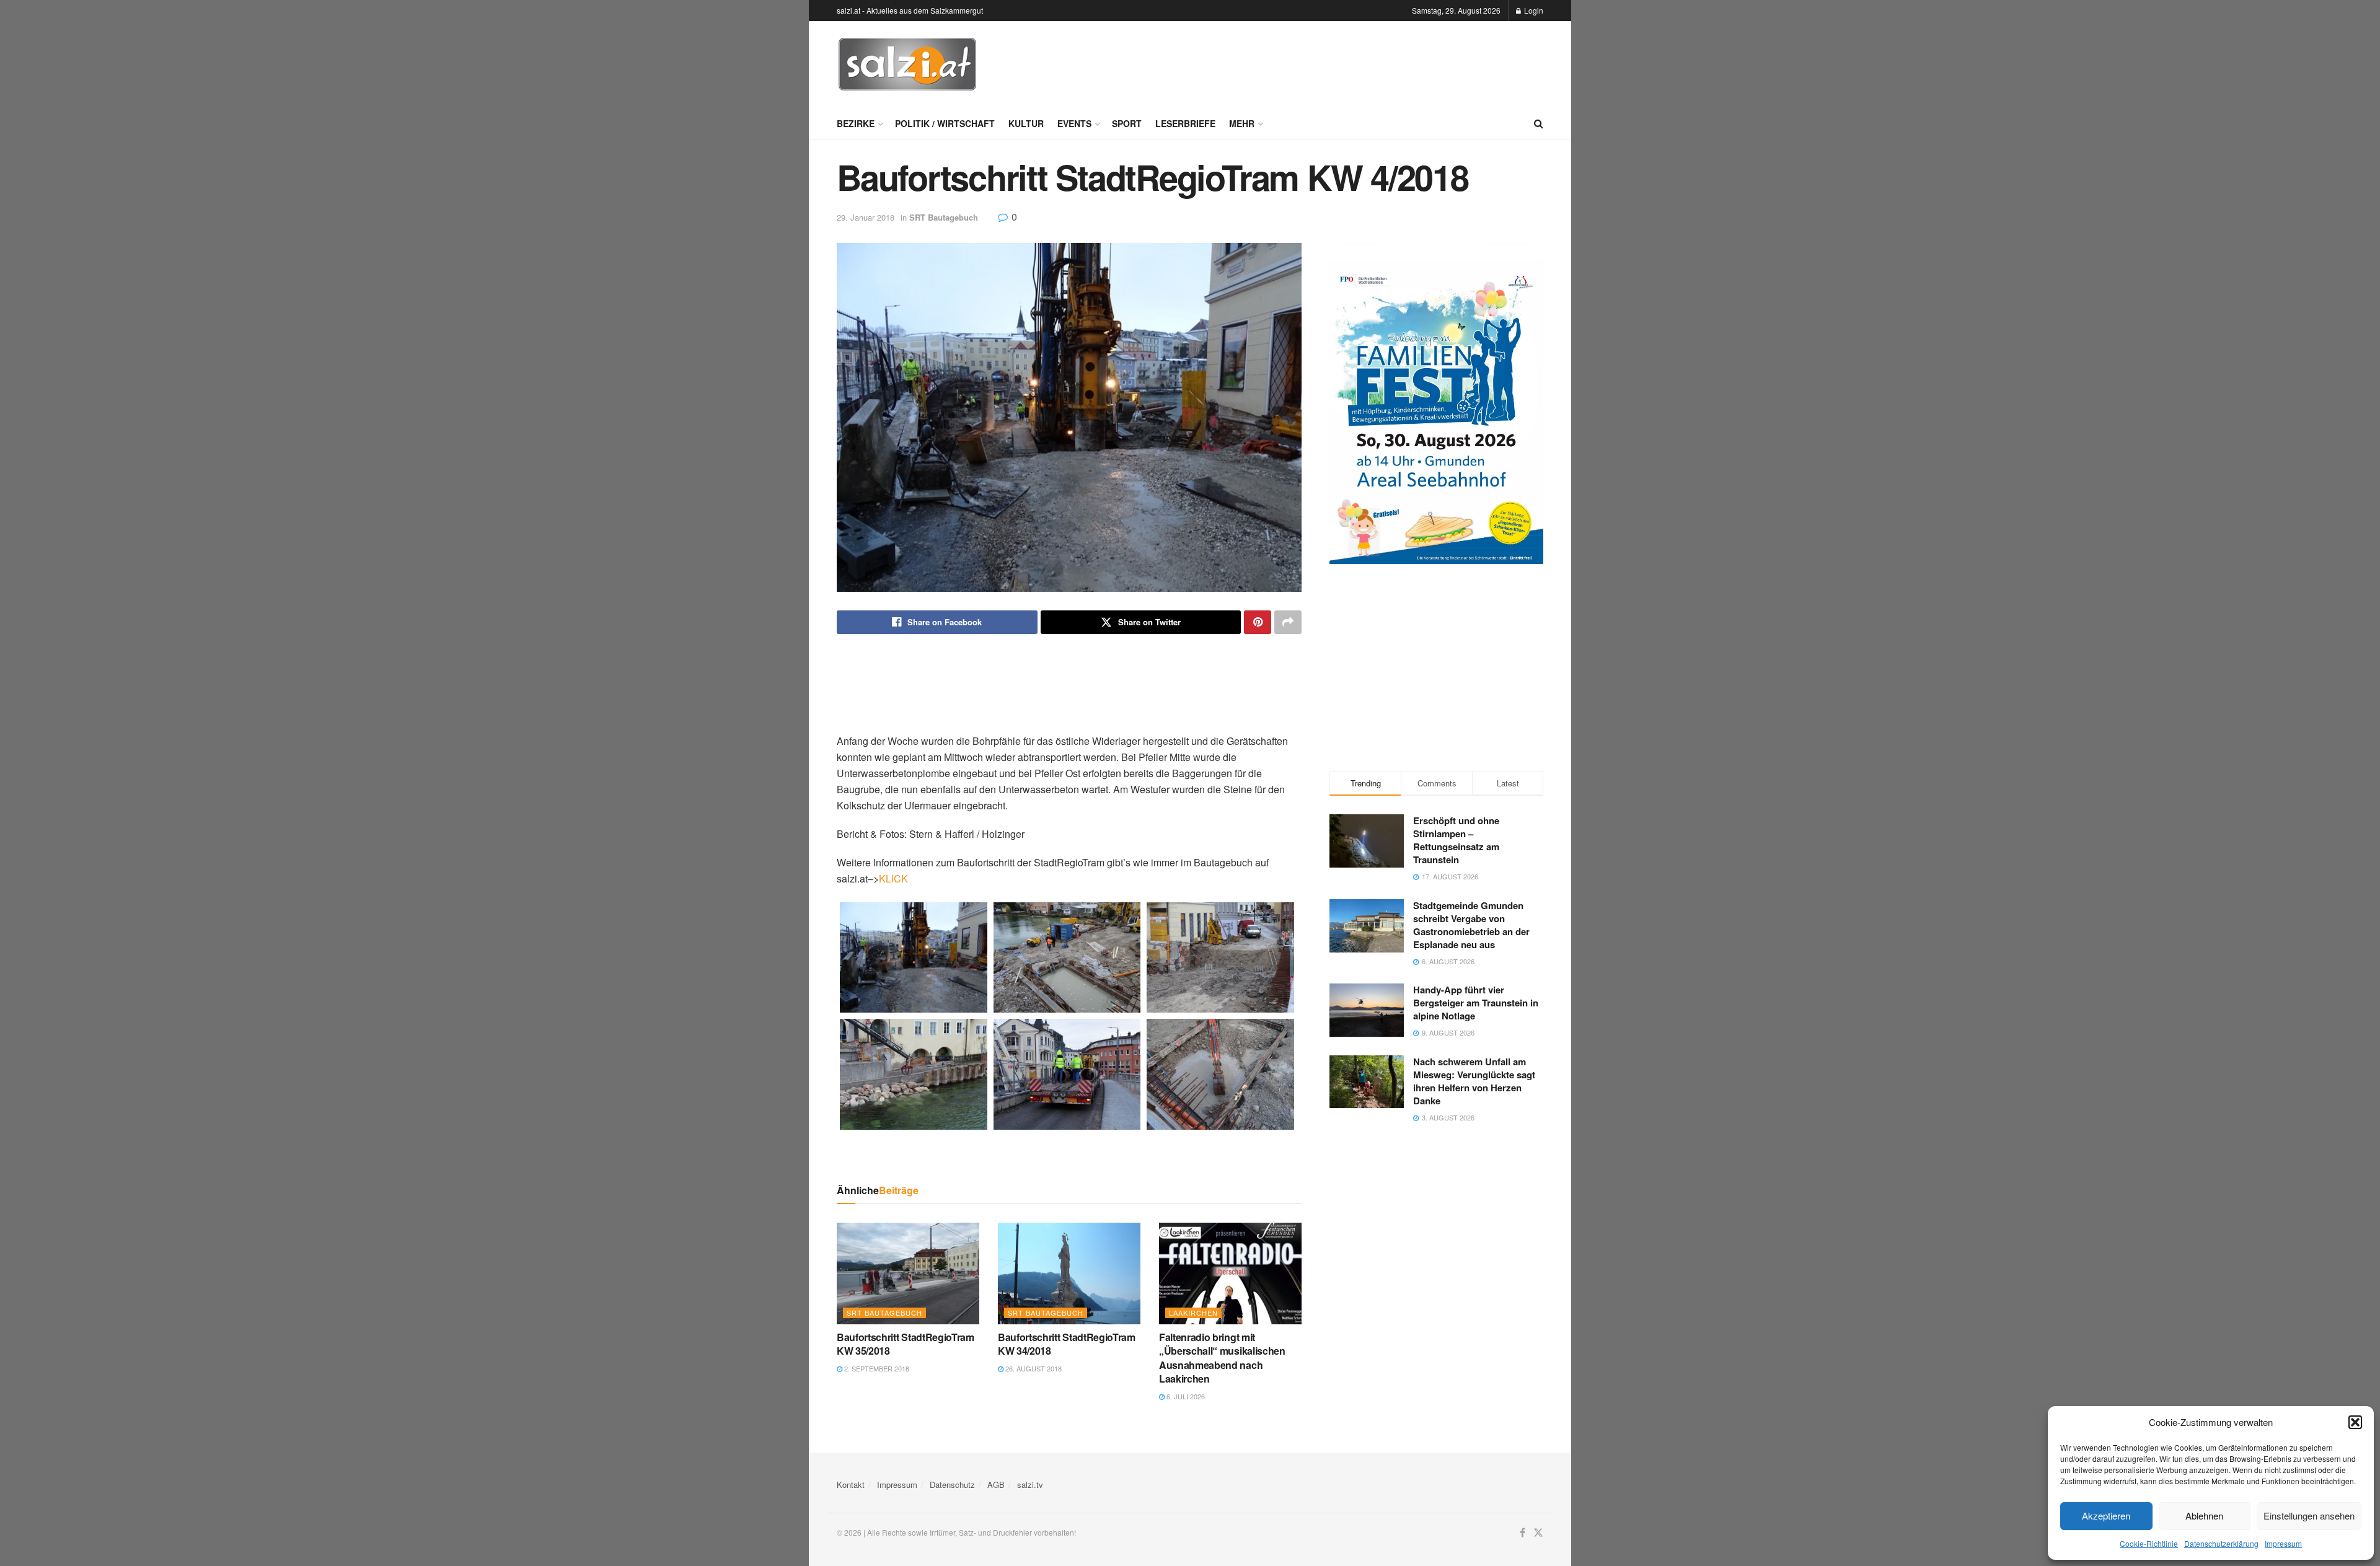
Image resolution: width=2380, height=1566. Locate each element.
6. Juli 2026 (1185, 1396)
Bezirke (856, 123)
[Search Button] (1539, 123)
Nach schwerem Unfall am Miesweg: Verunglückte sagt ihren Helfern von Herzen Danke (1474, 1081)
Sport (1127, 123)
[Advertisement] (1318, 63)
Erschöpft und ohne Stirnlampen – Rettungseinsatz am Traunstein (1456, 840)
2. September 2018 (876, 1368)
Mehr (1242, 123)
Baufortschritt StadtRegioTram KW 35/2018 (906, 1344)
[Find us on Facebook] (1523, 1533)
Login (1533, 10)
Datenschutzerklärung (2221, 1543)
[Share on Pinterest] (1258, 622)
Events (1074, 123)
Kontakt (851, 1485)
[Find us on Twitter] (1538, 1533)
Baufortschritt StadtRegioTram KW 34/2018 (1067, 1344)
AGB (996, 1485)
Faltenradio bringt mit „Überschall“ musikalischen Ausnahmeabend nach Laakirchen (1222, 1358)
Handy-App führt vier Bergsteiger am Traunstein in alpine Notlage (1476, 1003)
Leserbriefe (1185, 123)
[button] (2355, 1422)
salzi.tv (1030, 1485)
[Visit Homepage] (907, 64)
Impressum (2283, 1543)
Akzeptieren (2106, 1515)
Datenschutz (952, 1485)
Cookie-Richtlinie (2149, 1543)
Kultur (1026, 123)
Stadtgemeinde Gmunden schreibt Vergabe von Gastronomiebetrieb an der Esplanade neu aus (1471, 925)
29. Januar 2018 (866, 217)
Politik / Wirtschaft (945, 123)
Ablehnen (2204, 1515)
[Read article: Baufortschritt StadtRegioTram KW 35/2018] (908, 1273)
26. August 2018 (1033, 1368)
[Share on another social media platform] (1288, 622)
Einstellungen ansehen (2309, 1515)
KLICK (893, 878)
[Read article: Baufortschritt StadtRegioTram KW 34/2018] (1069, 1273)
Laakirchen (1193, 1313)
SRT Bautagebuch (944, 217)
